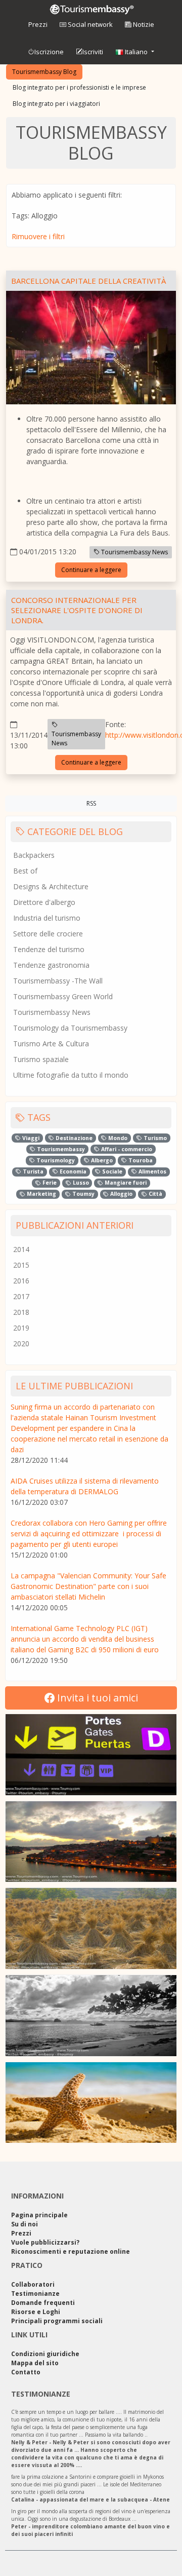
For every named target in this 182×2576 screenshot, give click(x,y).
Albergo (101, 1160)
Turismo (154, 1138)
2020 (21, 1343)
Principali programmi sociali (57, 2321)
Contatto (26, 2372)
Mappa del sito (35, 2363)
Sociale (111, 1171)
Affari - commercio (126, 1149)
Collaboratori (33, 2284)
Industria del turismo (47, 918)
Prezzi (38, 24)
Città (155, 1194)
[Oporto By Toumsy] (91, 1842)
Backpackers (34, 855)
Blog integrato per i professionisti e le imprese (79, 87)
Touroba (140, 1160)
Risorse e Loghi (36, 2312)
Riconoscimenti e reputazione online (71, 2251)
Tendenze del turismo (49, 949)
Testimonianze (35, 2294)
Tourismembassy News (134, 552)
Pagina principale (39, 2215)
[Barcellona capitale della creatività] (91, 349)
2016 (21, 1281)
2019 (21, 1328)
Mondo (117, 1138)
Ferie (49, 1183)
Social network (89, 24)
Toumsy (83, 1194)
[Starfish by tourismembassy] (91, 2103)
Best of (25, 871)
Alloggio (121, 1194)
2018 (21, 1312)
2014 (21, 1249)
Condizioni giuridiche (45, 2354)
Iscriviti (93, 52)
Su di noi (25, 2224)
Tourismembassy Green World (63, 996)
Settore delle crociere (48, 934)
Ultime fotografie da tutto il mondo (71, 1075)
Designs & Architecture (51, 886)
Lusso (80, 1183)
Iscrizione (49, 52)
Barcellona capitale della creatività (88, 281)
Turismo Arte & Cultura (51, 1044)
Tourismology (55, 1160)
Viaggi (30, 1138)
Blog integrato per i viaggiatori (56, 104)
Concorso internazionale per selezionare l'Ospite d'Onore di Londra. (77, 610)
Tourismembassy (60, 1149)
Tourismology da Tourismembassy (70, 1028)
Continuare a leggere (91, 570)
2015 (21, 1265)
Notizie (143, 24)
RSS (91, 803)
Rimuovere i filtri (38, 236)
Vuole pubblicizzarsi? (45, 2242)
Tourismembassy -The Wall (58, 981)
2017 (21, 1296)
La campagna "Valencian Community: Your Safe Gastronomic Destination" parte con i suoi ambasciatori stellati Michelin (88, 1586)
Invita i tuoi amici (96, 1698)
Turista (32, 1171)
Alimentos (152, 1171)
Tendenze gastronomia (51, 965)
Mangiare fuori (125, 1183)
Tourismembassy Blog (44, 72)
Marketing (41, 1194)
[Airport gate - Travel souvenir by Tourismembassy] (91, 1755)
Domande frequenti (43, 2303)
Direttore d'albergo (44, 902)
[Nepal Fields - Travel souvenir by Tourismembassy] (91, 1928)
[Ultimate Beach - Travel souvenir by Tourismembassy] (91, 2016)
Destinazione (73, 1138)
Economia (72, 1171)
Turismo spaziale (41, 1059)
